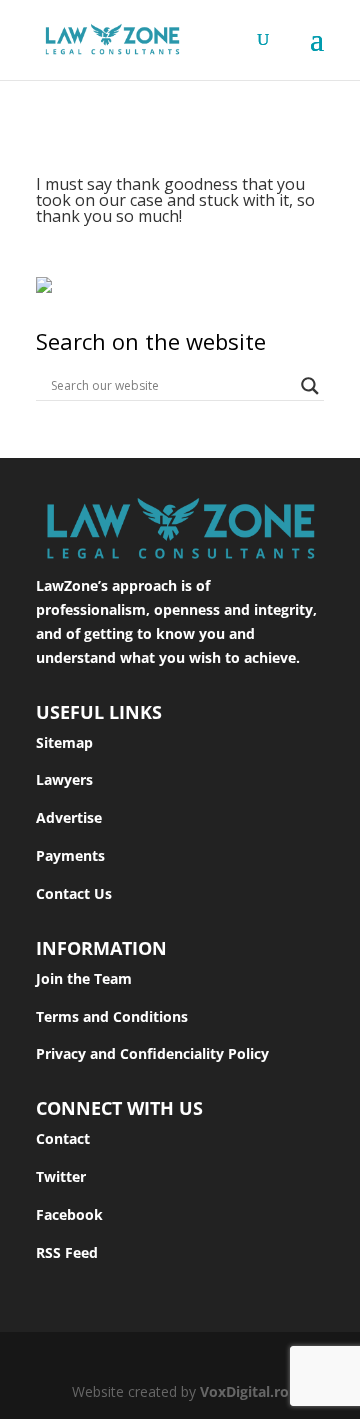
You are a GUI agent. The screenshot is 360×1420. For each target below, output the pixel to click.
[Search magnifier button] (310, 386)
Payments (70, 855)
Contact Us (74, 893)
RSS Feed (67, 1252)
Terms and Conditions (112, 1016)
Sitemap (64, 742)
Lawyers (64, 779)
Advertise (69, 817)
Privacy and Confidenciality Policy (152, 1053)
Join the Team (84, 978)
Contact (63, 1138)
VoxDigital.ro (244, 1391)
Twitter (61, 1176)
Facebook (69, 1214)
